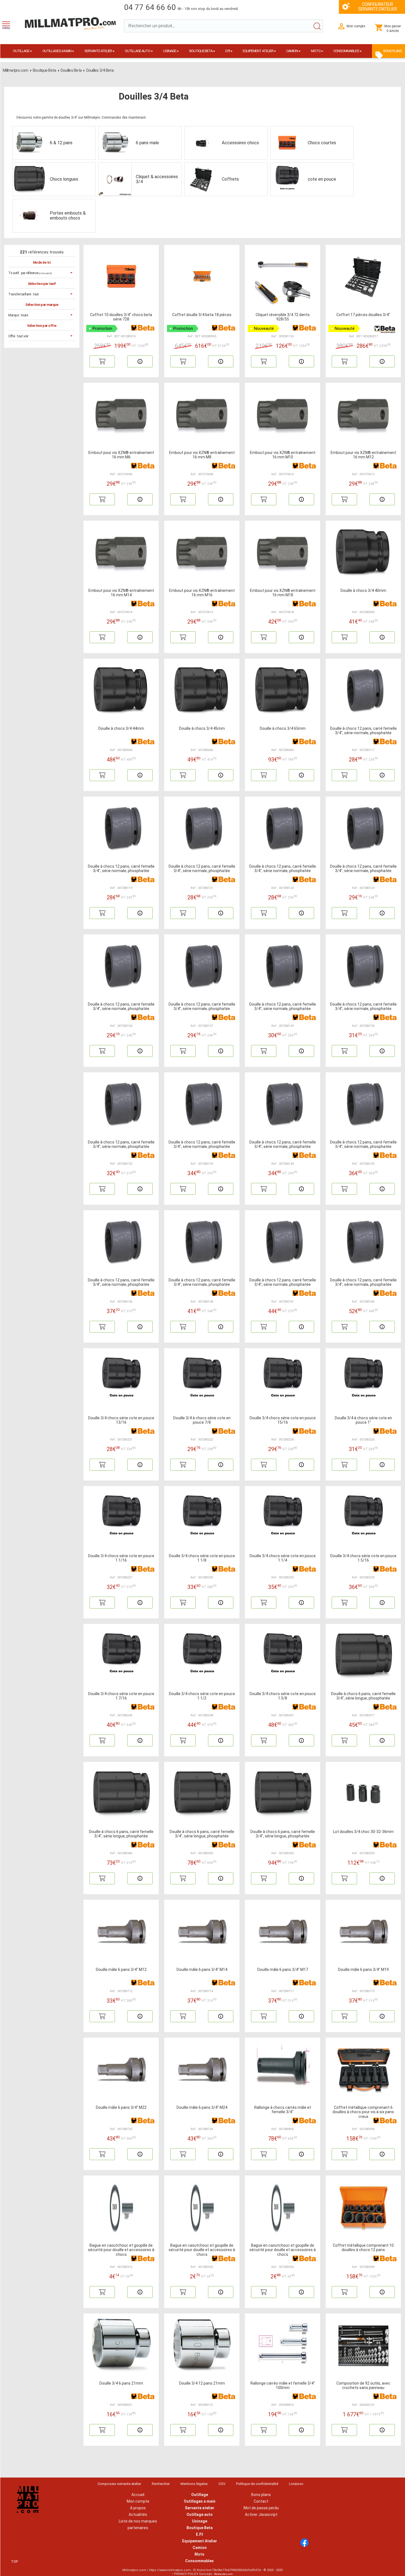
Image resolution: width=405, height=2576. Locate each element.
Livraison (296, 2484)
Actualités (138, 2514)
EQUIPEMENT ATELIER (258, 51)
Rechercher (161, 2484)
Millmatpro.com (16, 70)
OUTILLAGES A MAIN (57, 51)
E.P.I (228, 51)
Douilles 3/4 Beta (100, 70)
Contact (261, 2501)
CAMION (292, 51)
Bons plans (261, 2495)
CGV (222, 2484)
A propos (138, 2508)
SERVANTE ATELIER (98, 51)
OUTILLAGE (21, 51)
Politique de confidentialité (257, 2484)
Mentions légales (194, 2484)
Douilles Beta (71, 70)
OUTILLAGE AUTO (137, 51)
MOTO (316, 51)
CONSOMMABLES (346, 51)
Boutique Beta (44, 70)
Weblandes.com (223, 2574)
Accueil (138, 2495)
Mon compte (138, 2501)
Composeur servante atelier (119, 2484)
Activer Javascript (261, 2514)
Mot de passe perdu (261, 2508)
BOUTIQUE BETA (201, 51)
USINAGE (170, 51)
